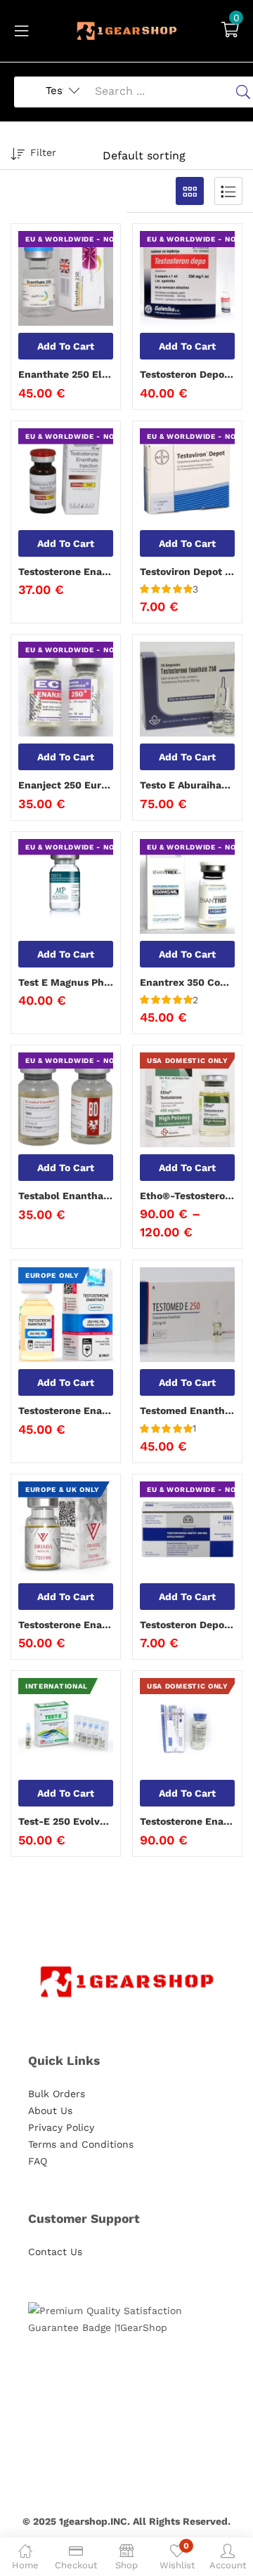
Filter (43, 152)
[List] (228, 191)
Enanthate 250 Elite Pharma (66, 374)
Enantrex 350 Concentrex (187, 982)
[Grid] (190, 191)
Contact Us (55, 2252)
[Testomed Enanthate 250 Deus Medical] (187, 1315)
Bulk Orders (57, 2094)
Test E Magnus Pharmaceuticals (66, 982)
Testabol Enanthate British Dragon (66, 1196)
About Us (50, 2111)
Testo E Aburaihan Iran (187, 785)
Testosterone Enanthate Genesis (66, 572)
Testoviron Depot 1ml (187, 572)
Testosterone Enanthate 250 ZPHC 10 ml (187, 1821)
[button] (230, 31)
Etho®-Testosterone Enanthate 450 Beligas (187, 1196)
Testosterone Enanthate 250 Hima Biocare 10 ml (66, 1411)
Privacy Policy (61, 2127)
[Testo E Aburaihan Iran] (187, 689)
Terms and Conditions (81, 2144)
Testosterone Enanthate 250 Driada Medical (66, 1625)
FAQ (38, 2161)
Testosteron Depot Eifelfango (187, 1625)
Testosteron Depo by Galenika (187, 374)
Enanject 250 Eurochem (66, 785)
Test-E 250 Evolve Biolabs (66, 1821)
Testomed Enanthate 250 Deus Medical (187, 1411)
